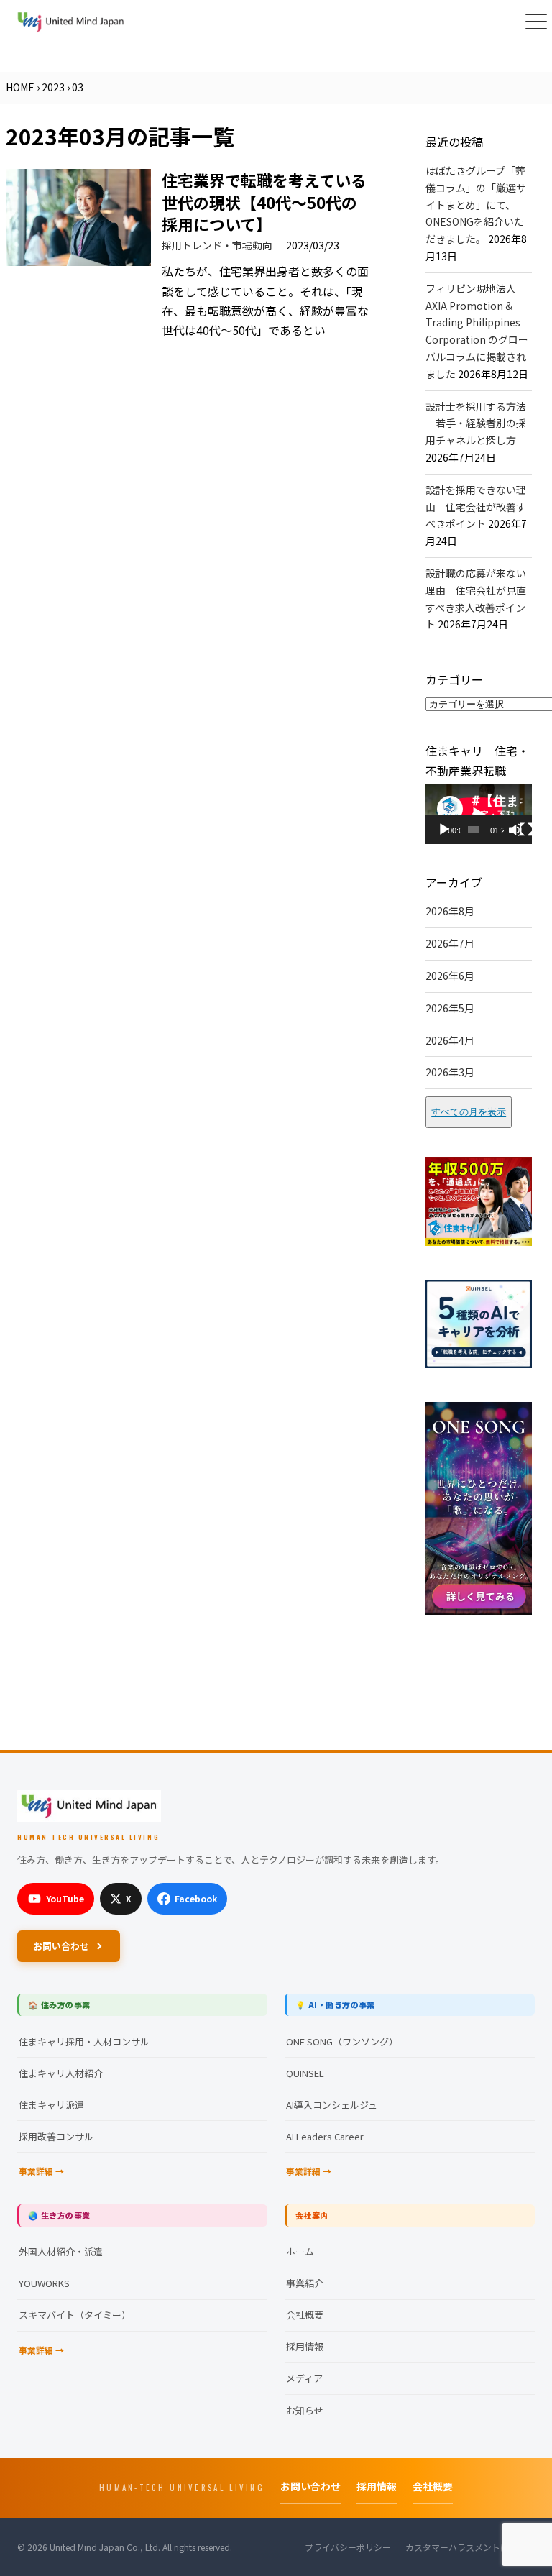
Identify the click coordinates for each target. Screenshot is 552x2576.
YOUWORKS (44, 2283)
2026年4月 (450, 1040)
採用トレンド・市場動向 (217, 245)
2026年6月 (450, 976)
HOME (20, 87)
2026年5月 (450, 1008)
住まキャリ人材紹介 (61, 2073)
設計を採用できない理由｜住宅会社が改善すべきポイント (476, 507)
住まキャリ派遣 (51, 2105)
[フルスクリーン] (526, 830)
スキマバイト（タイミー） (75, 2315)
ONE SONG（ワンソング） (342, 2041)
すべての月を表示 (469, 1112)
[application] (479, 814)
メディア (304, 2378)
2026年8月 (450, 911)
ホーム (300, 2251)
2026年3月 (450, 1072)
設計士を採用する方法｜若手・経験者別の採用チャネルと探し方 (476, 423)
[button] (536, 22)
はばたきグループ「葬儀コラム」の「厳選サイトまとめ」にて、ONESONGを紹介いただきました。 (476, 205)
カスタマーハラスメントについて (470, 2547)
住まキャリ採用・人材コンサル (84, 2041)
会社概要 (305, 2315)
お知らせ (305, 2410)
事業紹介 (305, 2283)
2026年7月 (450, 943)
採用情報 (305, 2346)
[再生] (444, 830)
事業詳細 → (41, 2171)
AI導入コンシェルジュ (332, 2105)
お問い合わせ (61, 1946)
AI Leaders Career (325, 2136)
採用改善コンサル (56, 2136)
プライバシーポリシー (348, 2547)
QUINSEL (305, 2073)
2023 (53, 87)
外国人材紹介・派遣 (61, 2251)
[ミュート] (515, 830)
